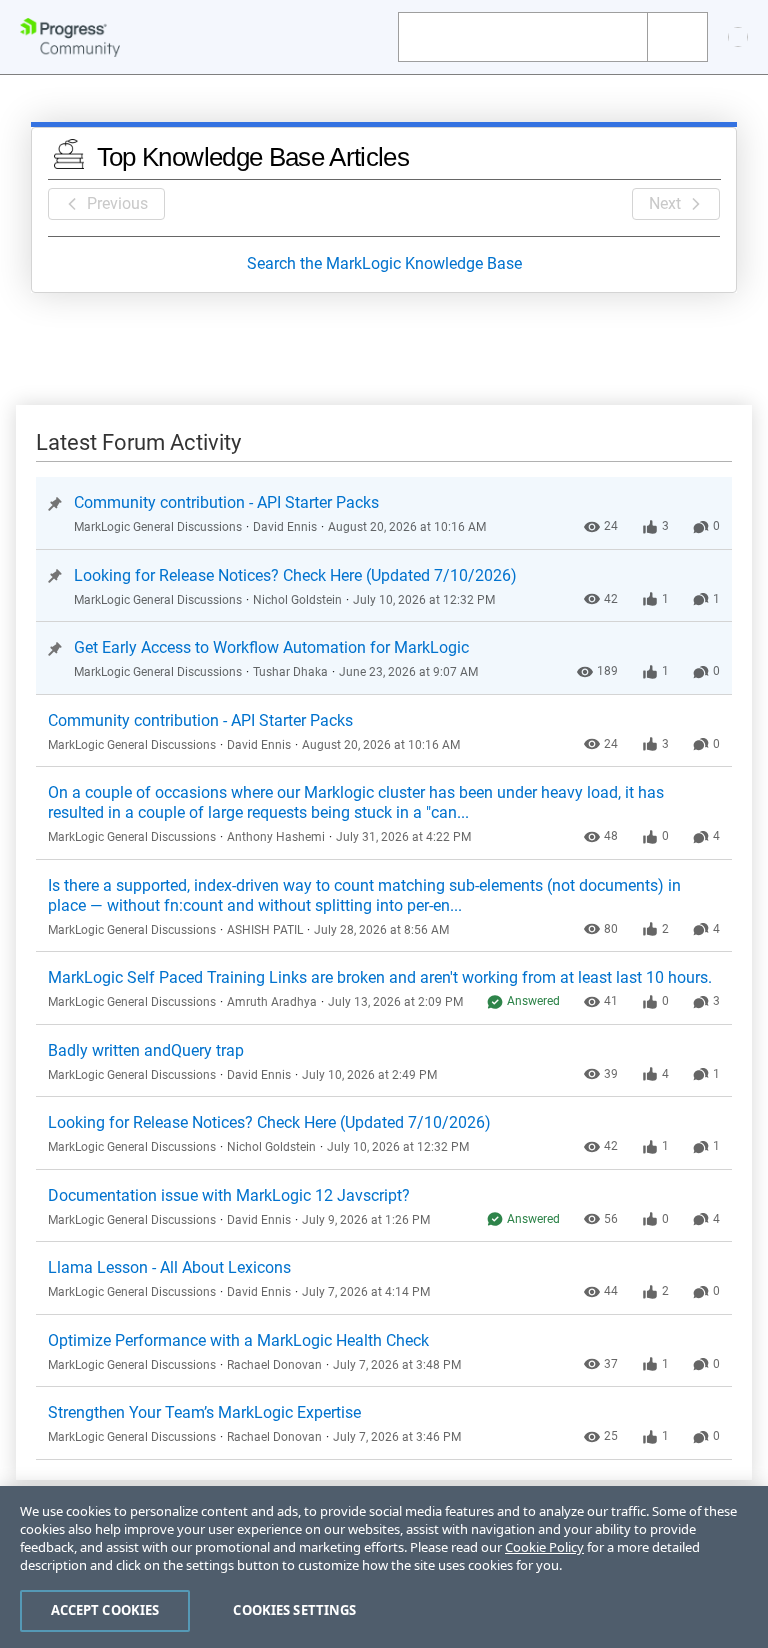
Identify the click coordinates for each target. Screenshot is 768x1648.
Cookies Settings (294, 1610)
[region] (384, 1567)
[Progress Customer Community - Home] (70, 37)
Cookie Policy (544, 1547)
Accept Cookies (105, 1610)
